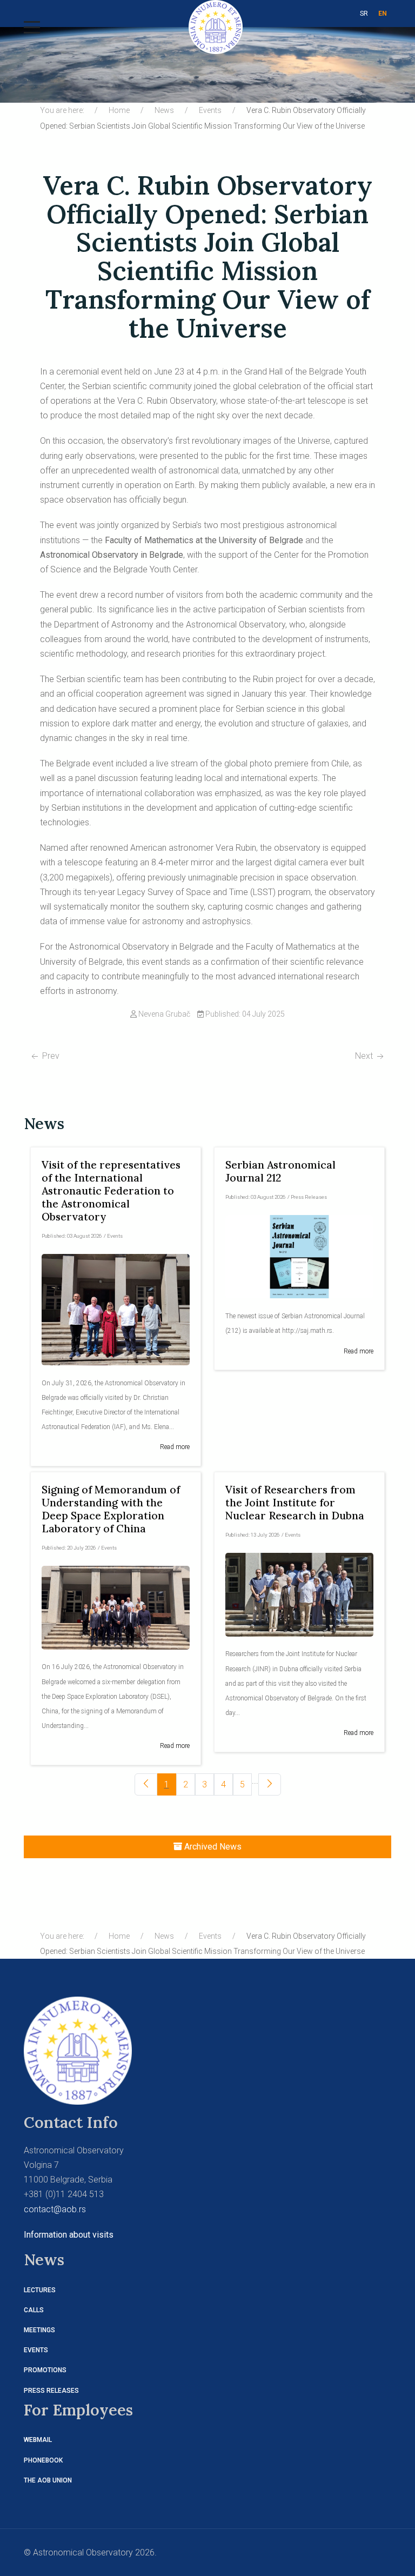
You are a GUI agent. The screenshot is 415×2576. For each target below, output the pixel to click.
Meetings (39, 2330)
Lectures (40, 2290)
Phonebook (43, 2460)
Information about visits (69, 2235)
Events (36, 2350)
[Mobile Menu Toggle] (32, 27)
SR (364, 14)
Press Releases (51, 2391)
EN (383, 14)
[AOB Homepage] (78, 2050)
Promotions (45, 2370)
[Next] (270, 1784)
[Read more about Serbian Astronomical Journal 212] (299, 1257)
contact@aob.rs (55, 2209)
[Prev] (146, 1784)
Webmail (38, 2440)
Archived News (212, 1847)
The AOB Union (48, 2480)
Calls (34, 2310)
